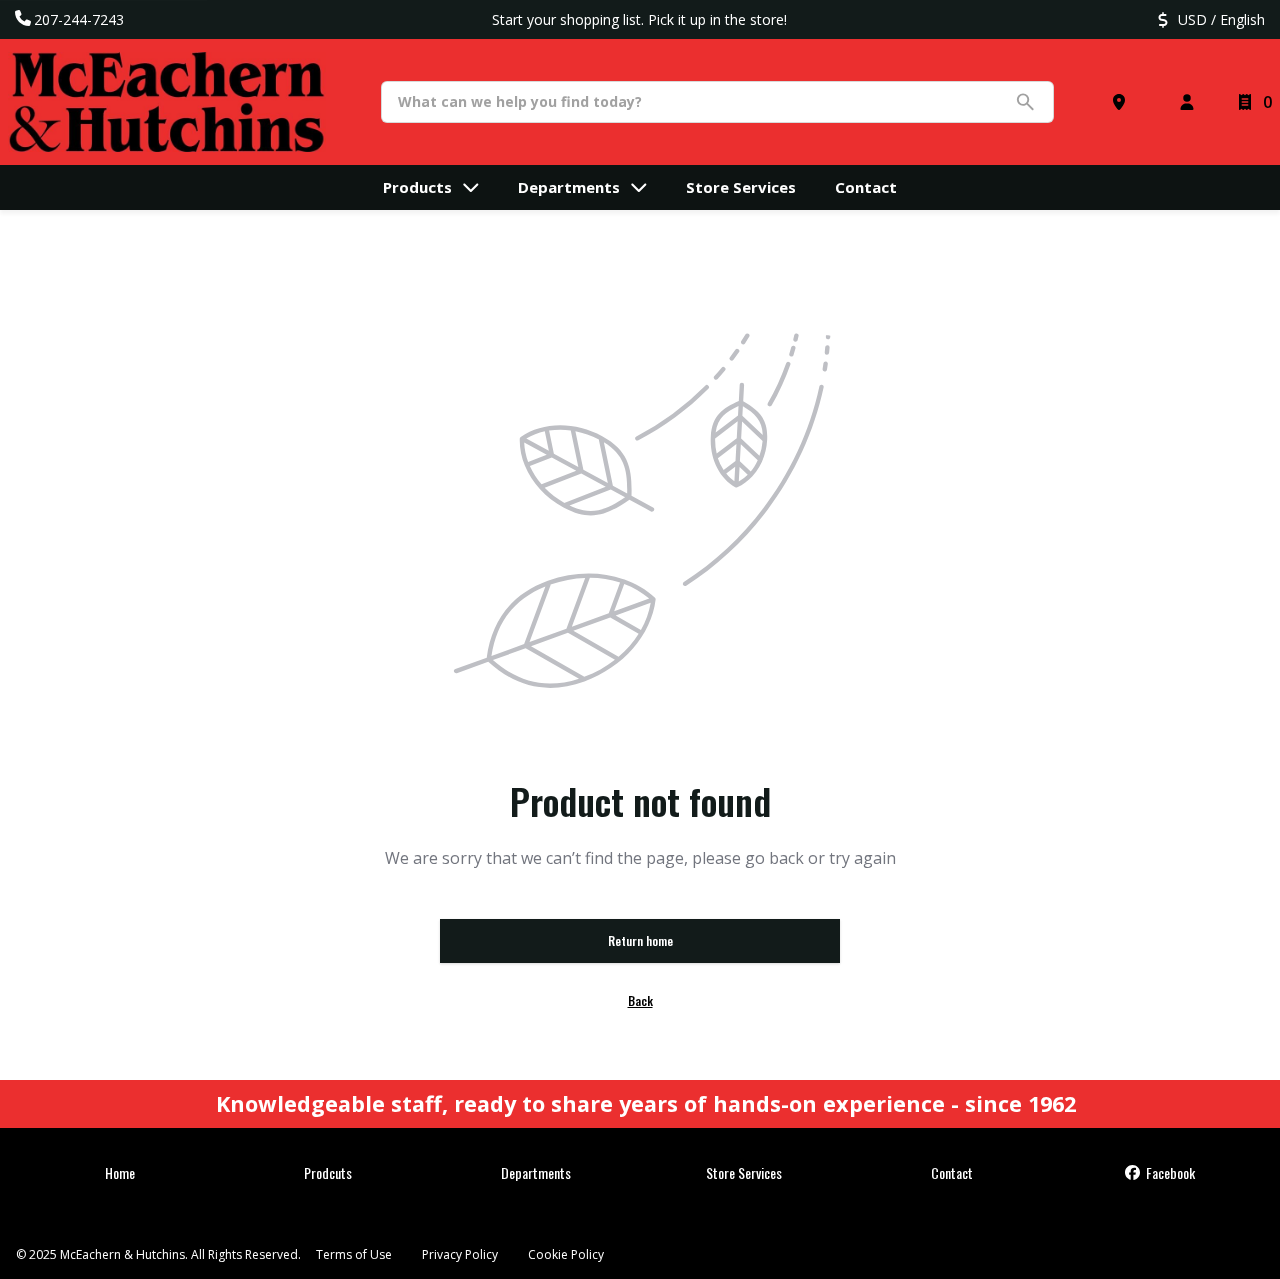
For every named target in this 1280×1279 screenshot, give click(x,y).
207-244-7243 (79, 19)
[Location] (1123, 102)
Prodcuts (328, 1172)
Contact (952, 1172)
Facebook (1169, 1172)
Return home (640, 940)
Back (640, 1000)
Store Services (744, 1172)
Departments (536, 1172)
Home (120, 1172)
